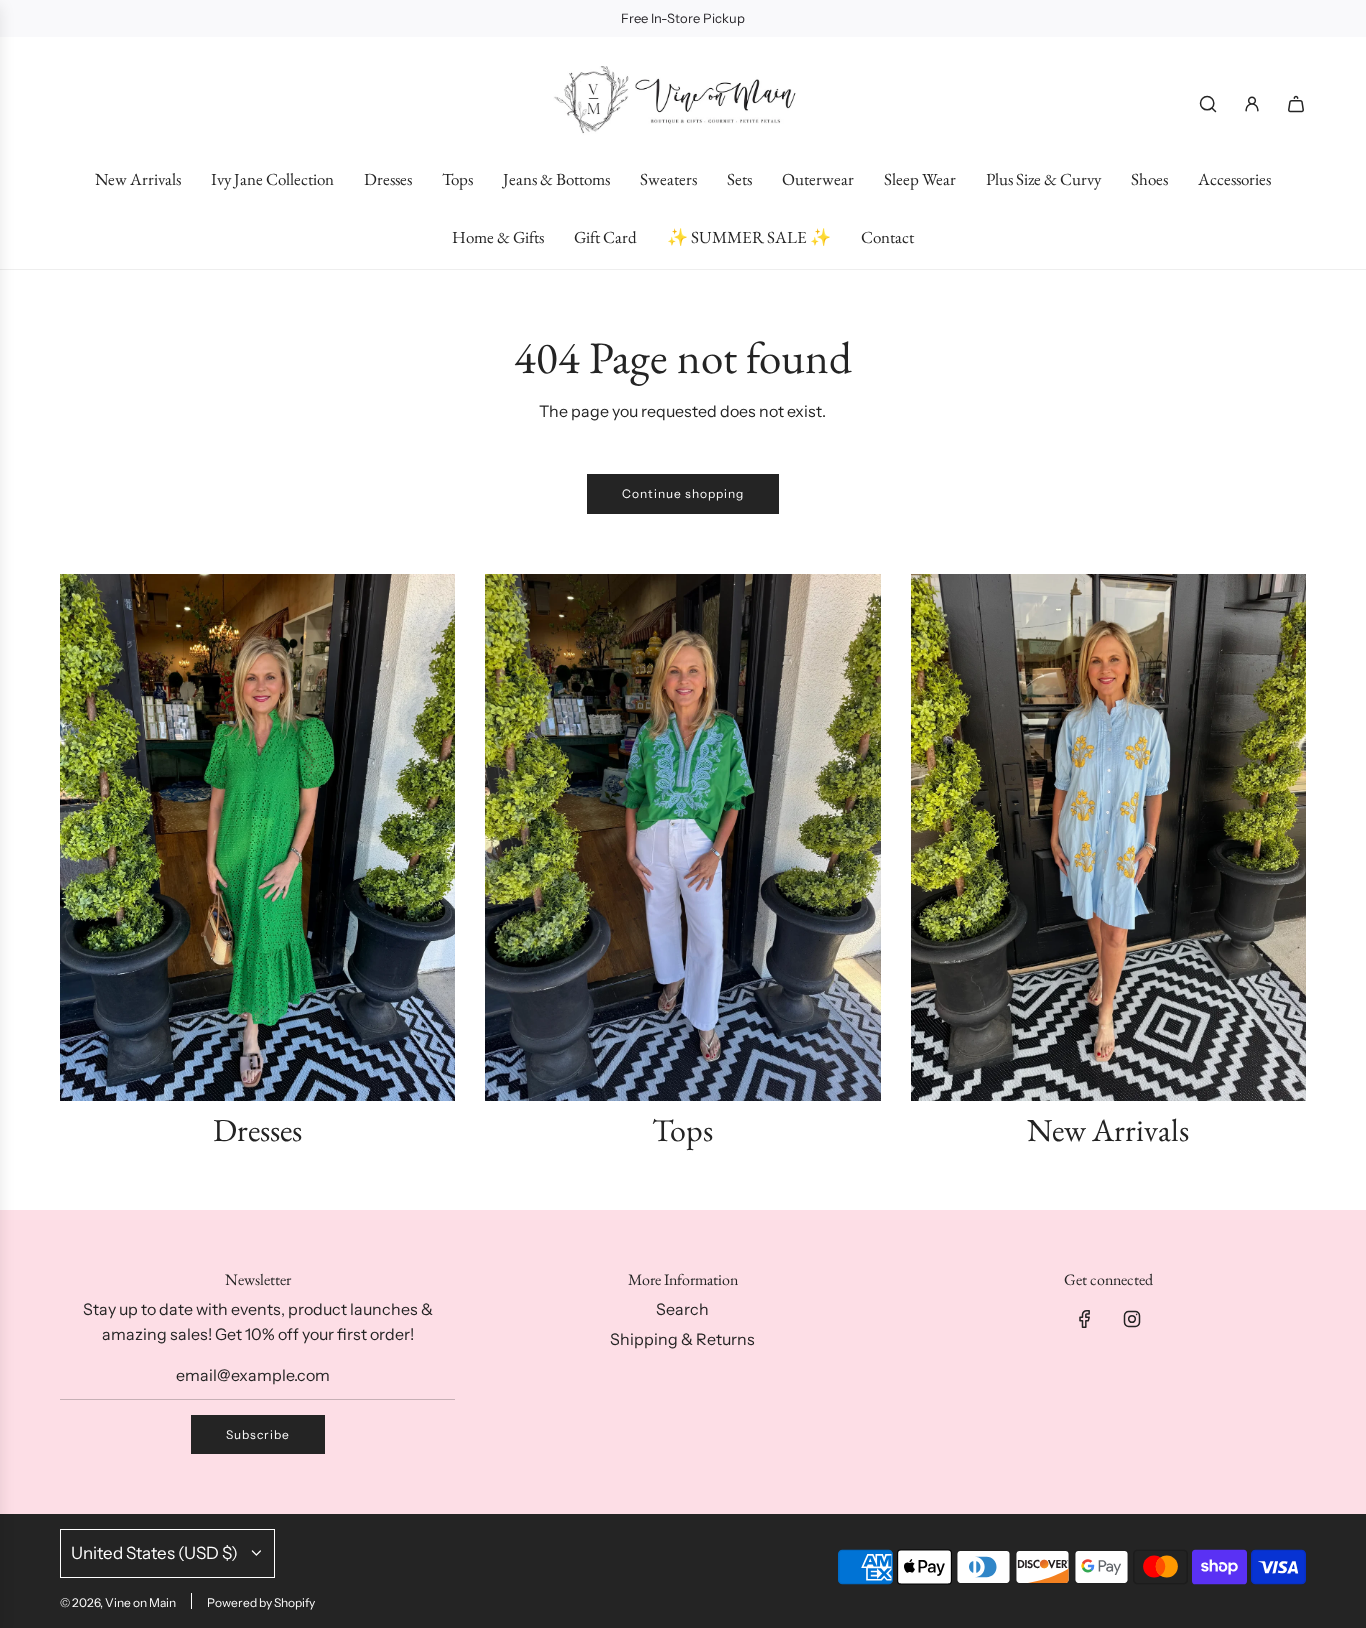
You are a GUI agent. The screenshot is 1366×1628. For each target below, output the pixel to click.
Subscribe (258, 1434)
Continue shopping (683, 493)
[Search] (1208, 104)
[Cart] (1296, 104)
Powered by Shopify (261, 1602)
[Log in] (1252, 104)
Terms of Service (1080, 1553)
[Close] (1309, 1000)
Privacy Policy (1228, 1534)
